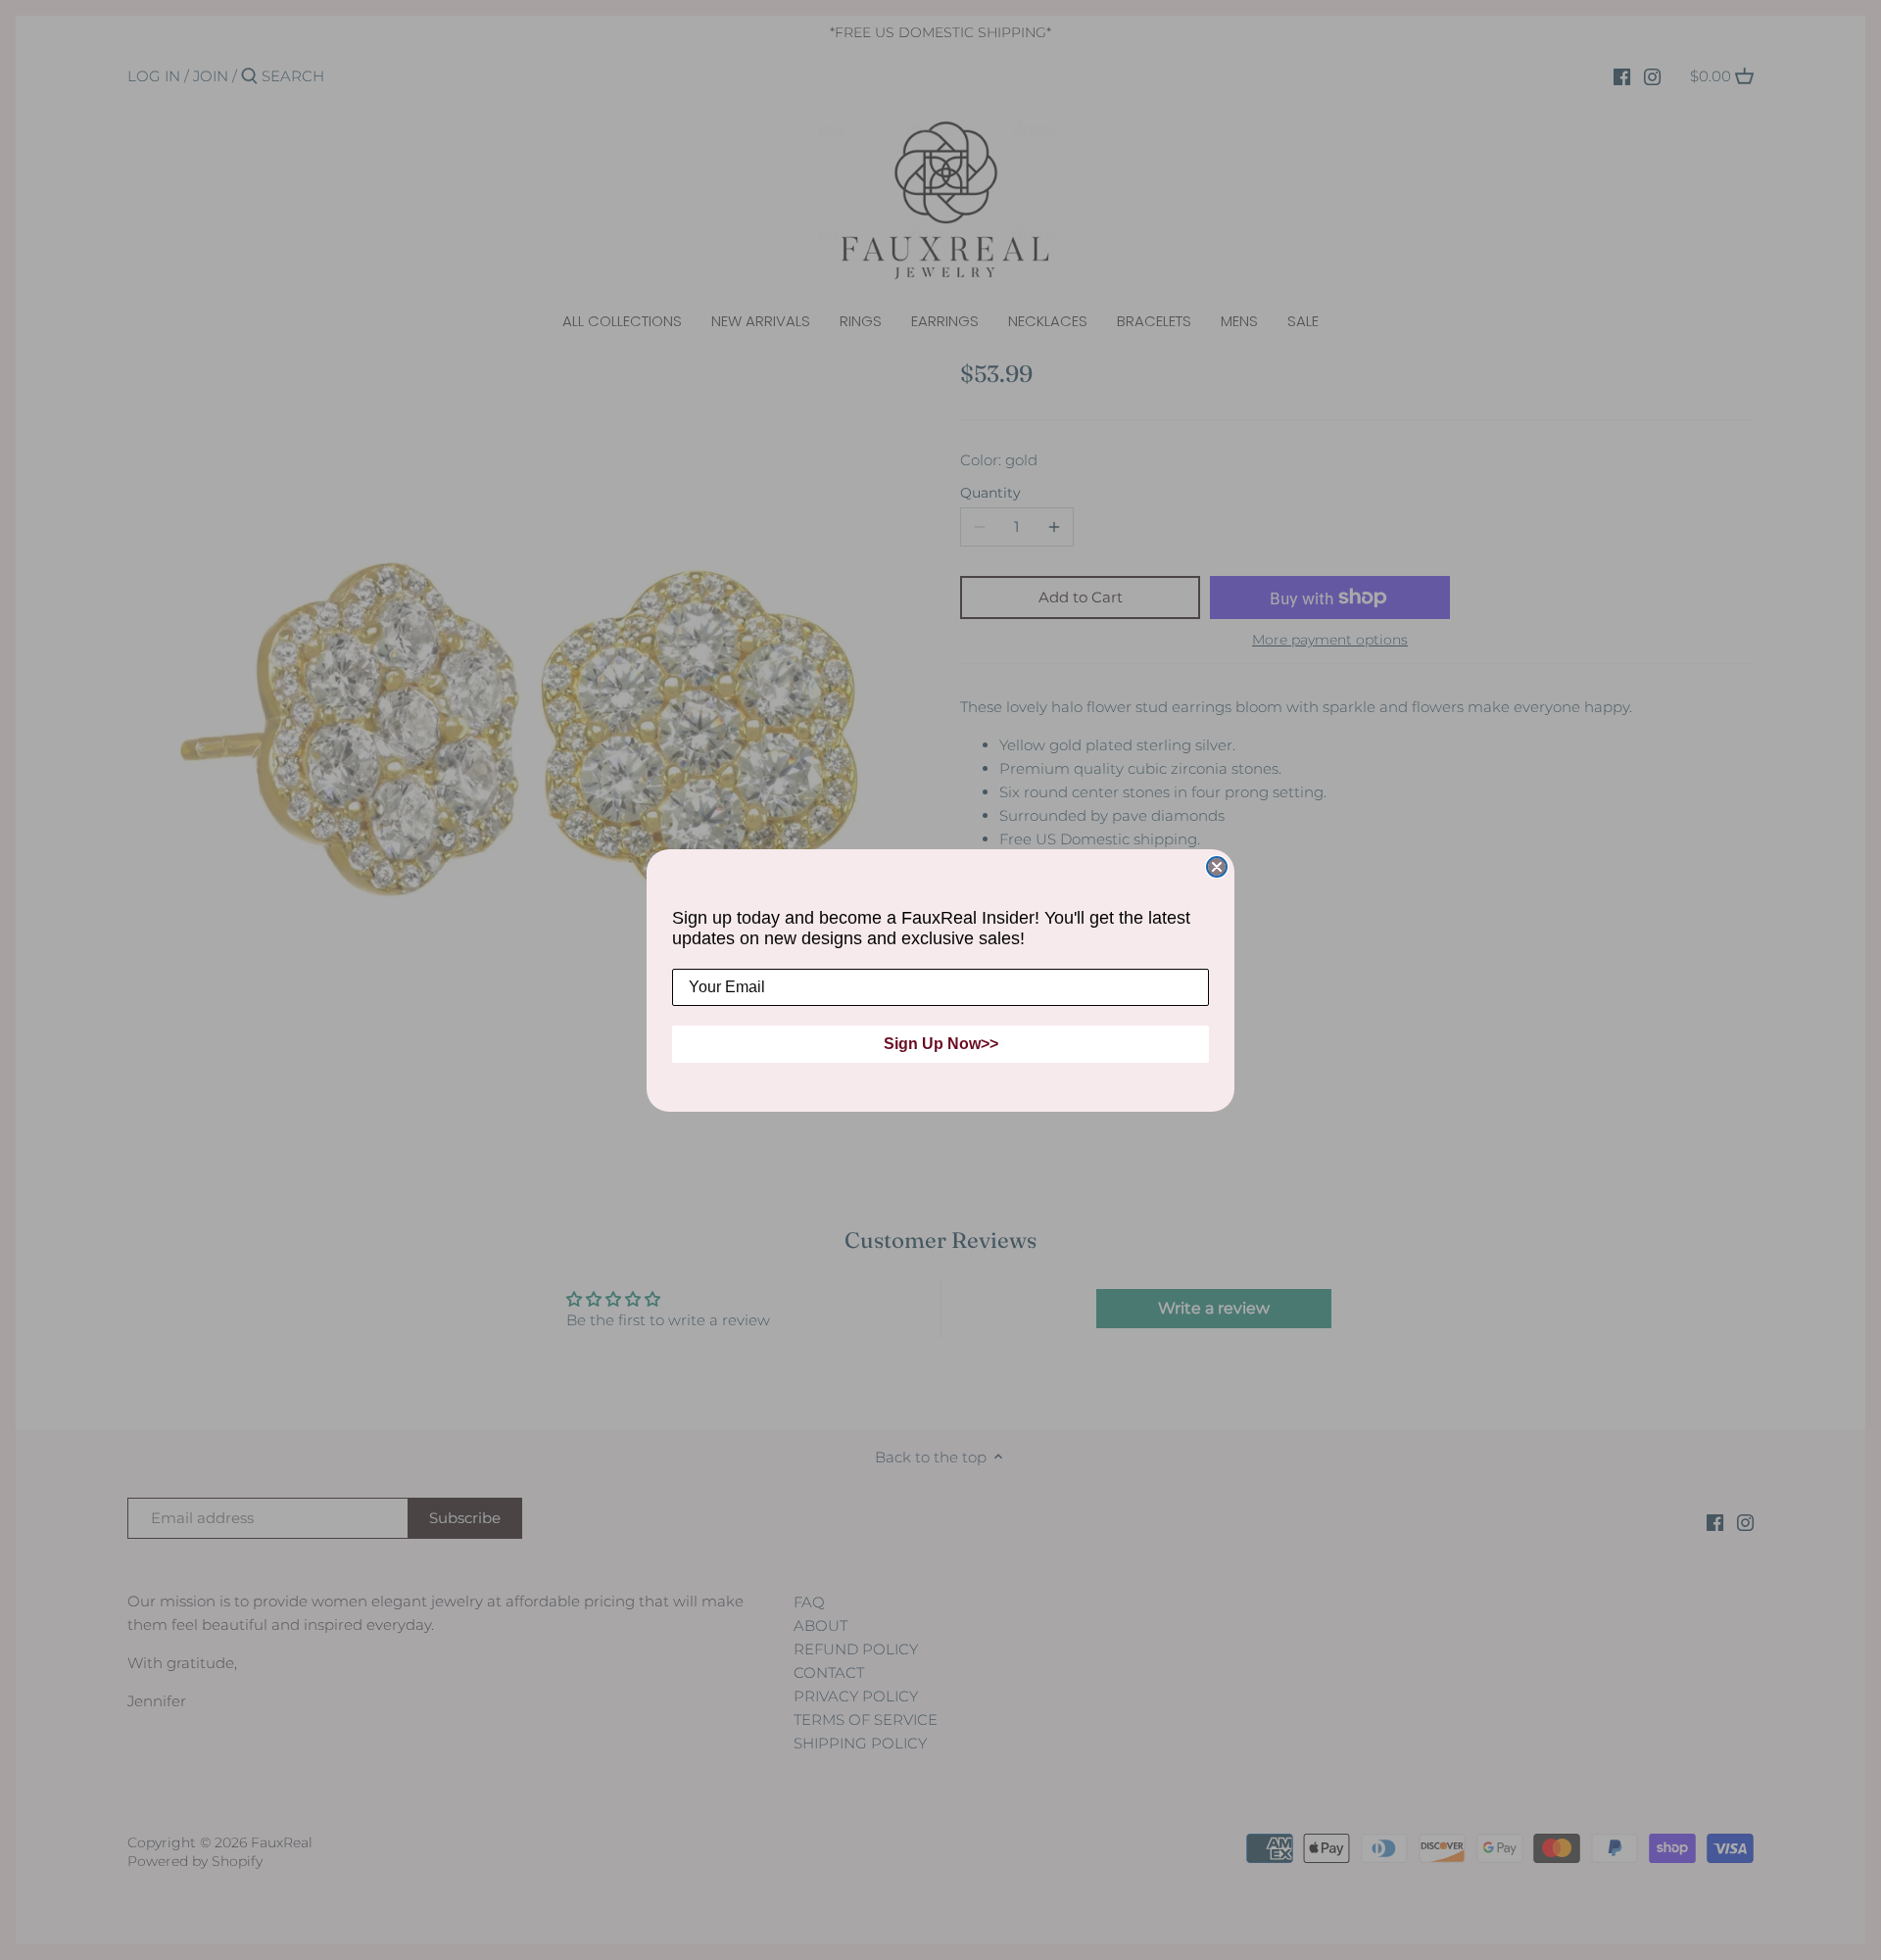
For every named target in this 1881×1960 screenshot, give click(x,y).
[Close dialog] (1217, 867)
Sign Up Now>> (941, 1044)
